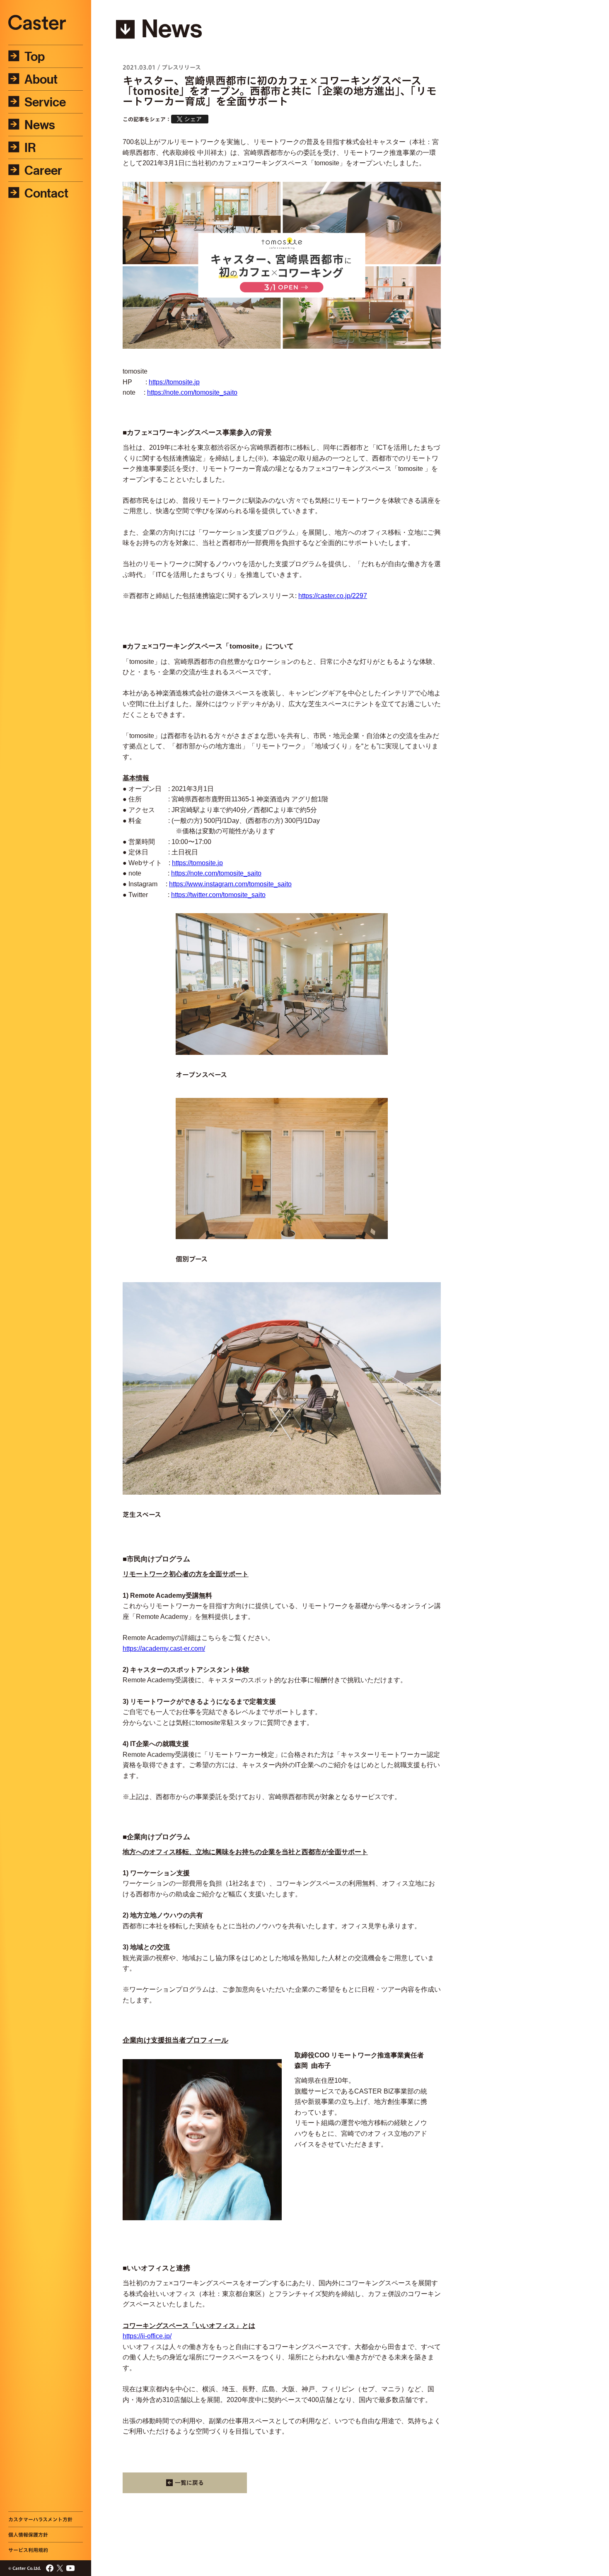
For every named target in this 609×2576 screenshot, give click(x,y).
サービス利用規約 (28, 2550)
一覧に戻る (189, 2483)
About (41, 79)
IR (30, 147)
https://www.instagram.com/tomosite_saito (230, 884)
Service (45, 102)
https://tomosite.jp (174, 382)
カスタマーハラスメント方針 (40, 2519)
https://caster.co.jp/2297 (333, 596)
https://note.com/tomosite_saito (192, 392)
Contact (46, 193)
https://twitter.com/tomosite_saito (218, 895)
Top (35, 56)
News (40, 125)
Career (43, 170)
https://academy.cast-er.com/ (164, 1649)
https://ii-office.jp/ (147, 2336)
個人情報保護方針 (28, 2535)
